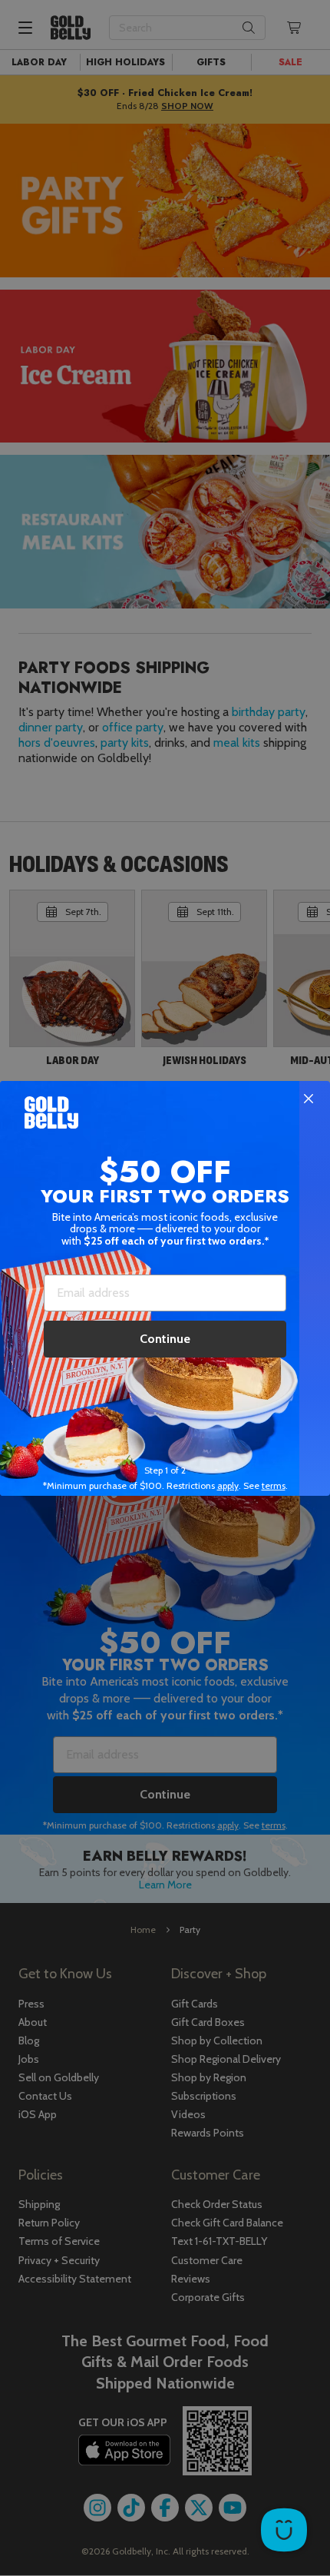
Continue (165, 1339)
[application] (284, 2530)
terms (274, 1485)
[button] (165, 1288)
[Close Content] (309, 1099)
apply (228, 1485)
